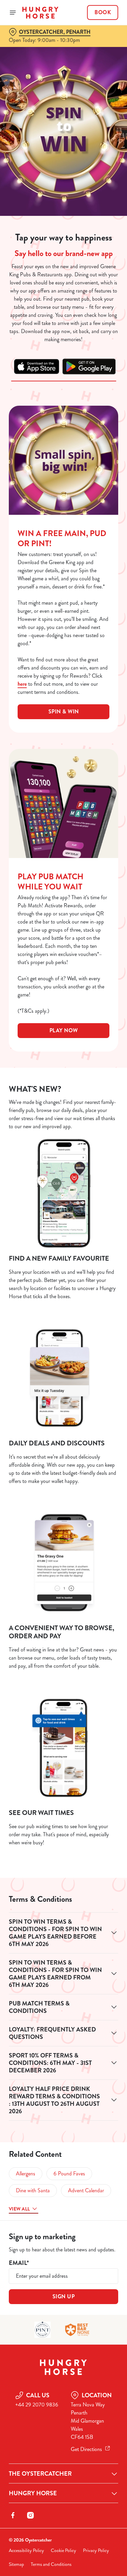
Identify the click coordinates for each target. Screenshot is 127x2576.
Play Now (64, 1030)
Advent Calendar (86, 2190)
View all (19, 2209)
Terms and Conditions (51, 2564)
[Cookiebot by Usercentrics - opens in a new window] (90, 1160)
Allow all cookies (64, 1388)
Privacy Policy (96, 2550)
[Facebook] (13, 2515)
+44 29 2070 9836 (37, 2405)
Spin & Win (64, 712)
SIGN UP (64, 2296)
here (22, 684)
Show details (91, 1367)
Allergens (26, 2174)
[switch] (110, 1297)
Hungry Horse (33, 2493)
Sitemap (16, 2564)
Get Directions (86, 2449)
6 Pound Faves (69, 2174)
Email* (19, 2263)
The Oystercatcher (40, 2474)
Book (103, 12)
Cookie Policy (63, 2550)
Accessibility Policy (26, 2550)
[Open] (13, 12)
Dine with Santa (33, 2190)
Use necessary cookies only (64, 1410)
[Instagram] (30, 2515)
